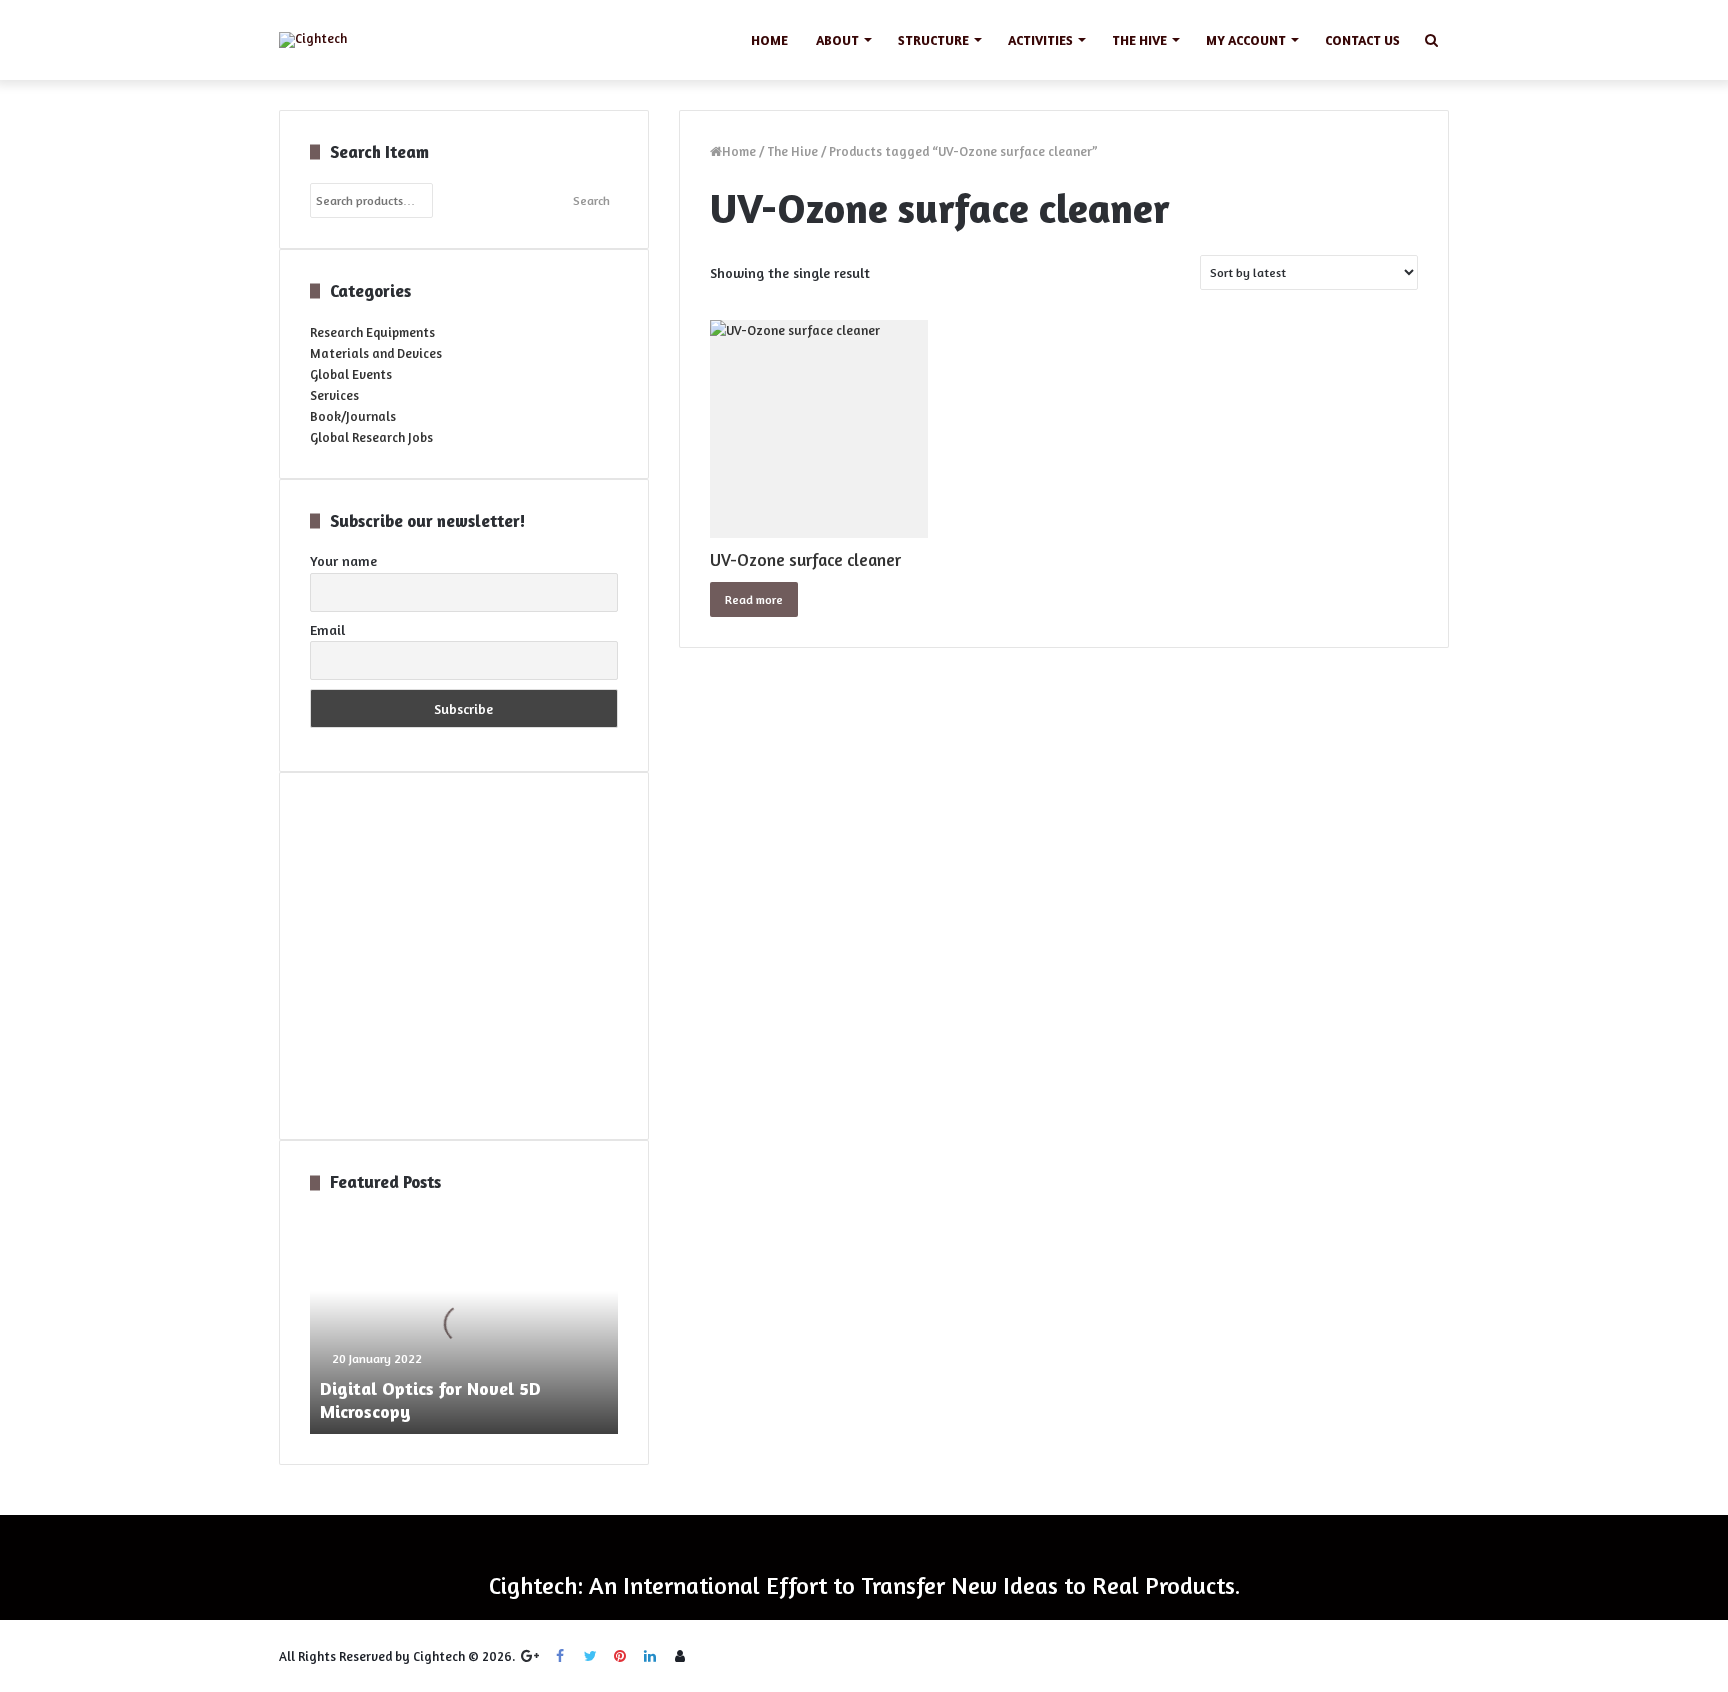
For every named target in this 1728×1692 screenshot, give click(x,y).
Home (769, 40)
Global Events (351, 374)
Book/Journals (353, 416)
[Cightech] (313, 40)
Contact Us (1362, 40)
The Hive (1139, 40)
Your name (343, 560)
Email (327, 629)
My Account (1246, 40)
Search (591, 200)
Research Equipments (372, 332)
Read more (754, 599)
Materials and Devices (376, 353)
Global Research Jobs (371, 437)
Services (334, 395)
